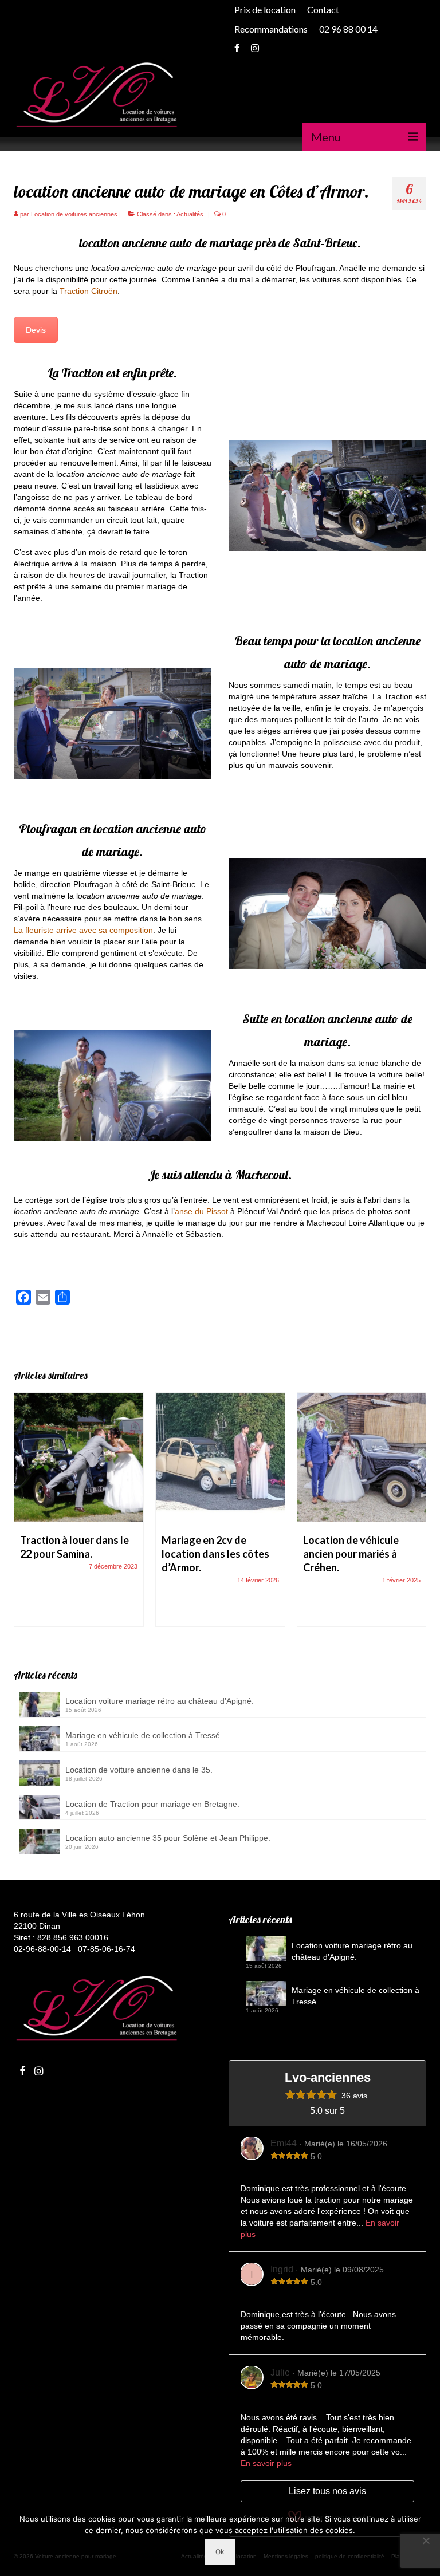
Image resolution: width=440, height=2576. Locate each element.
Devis (36, 330)
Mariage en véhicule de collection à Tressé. (144, 1735)
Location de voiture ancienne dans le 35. (139, 1770)
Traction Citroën (89, 291)
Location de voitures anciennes (74, 214)
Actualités (190, 214)
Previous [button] (24, 1516)
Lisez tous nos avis (327, 2491)
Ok (220, 2552)
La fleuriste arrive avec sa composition (83, 930)
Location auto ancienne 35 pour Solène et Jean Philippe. (168, 1838)
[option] (79, 1515)
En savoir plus (266, 2463)
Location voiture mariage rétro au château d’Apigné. (160, 1701)
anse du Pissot (201, 1211)
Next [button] (416, 1516)
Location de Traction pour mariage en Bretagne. (152, 1804)
